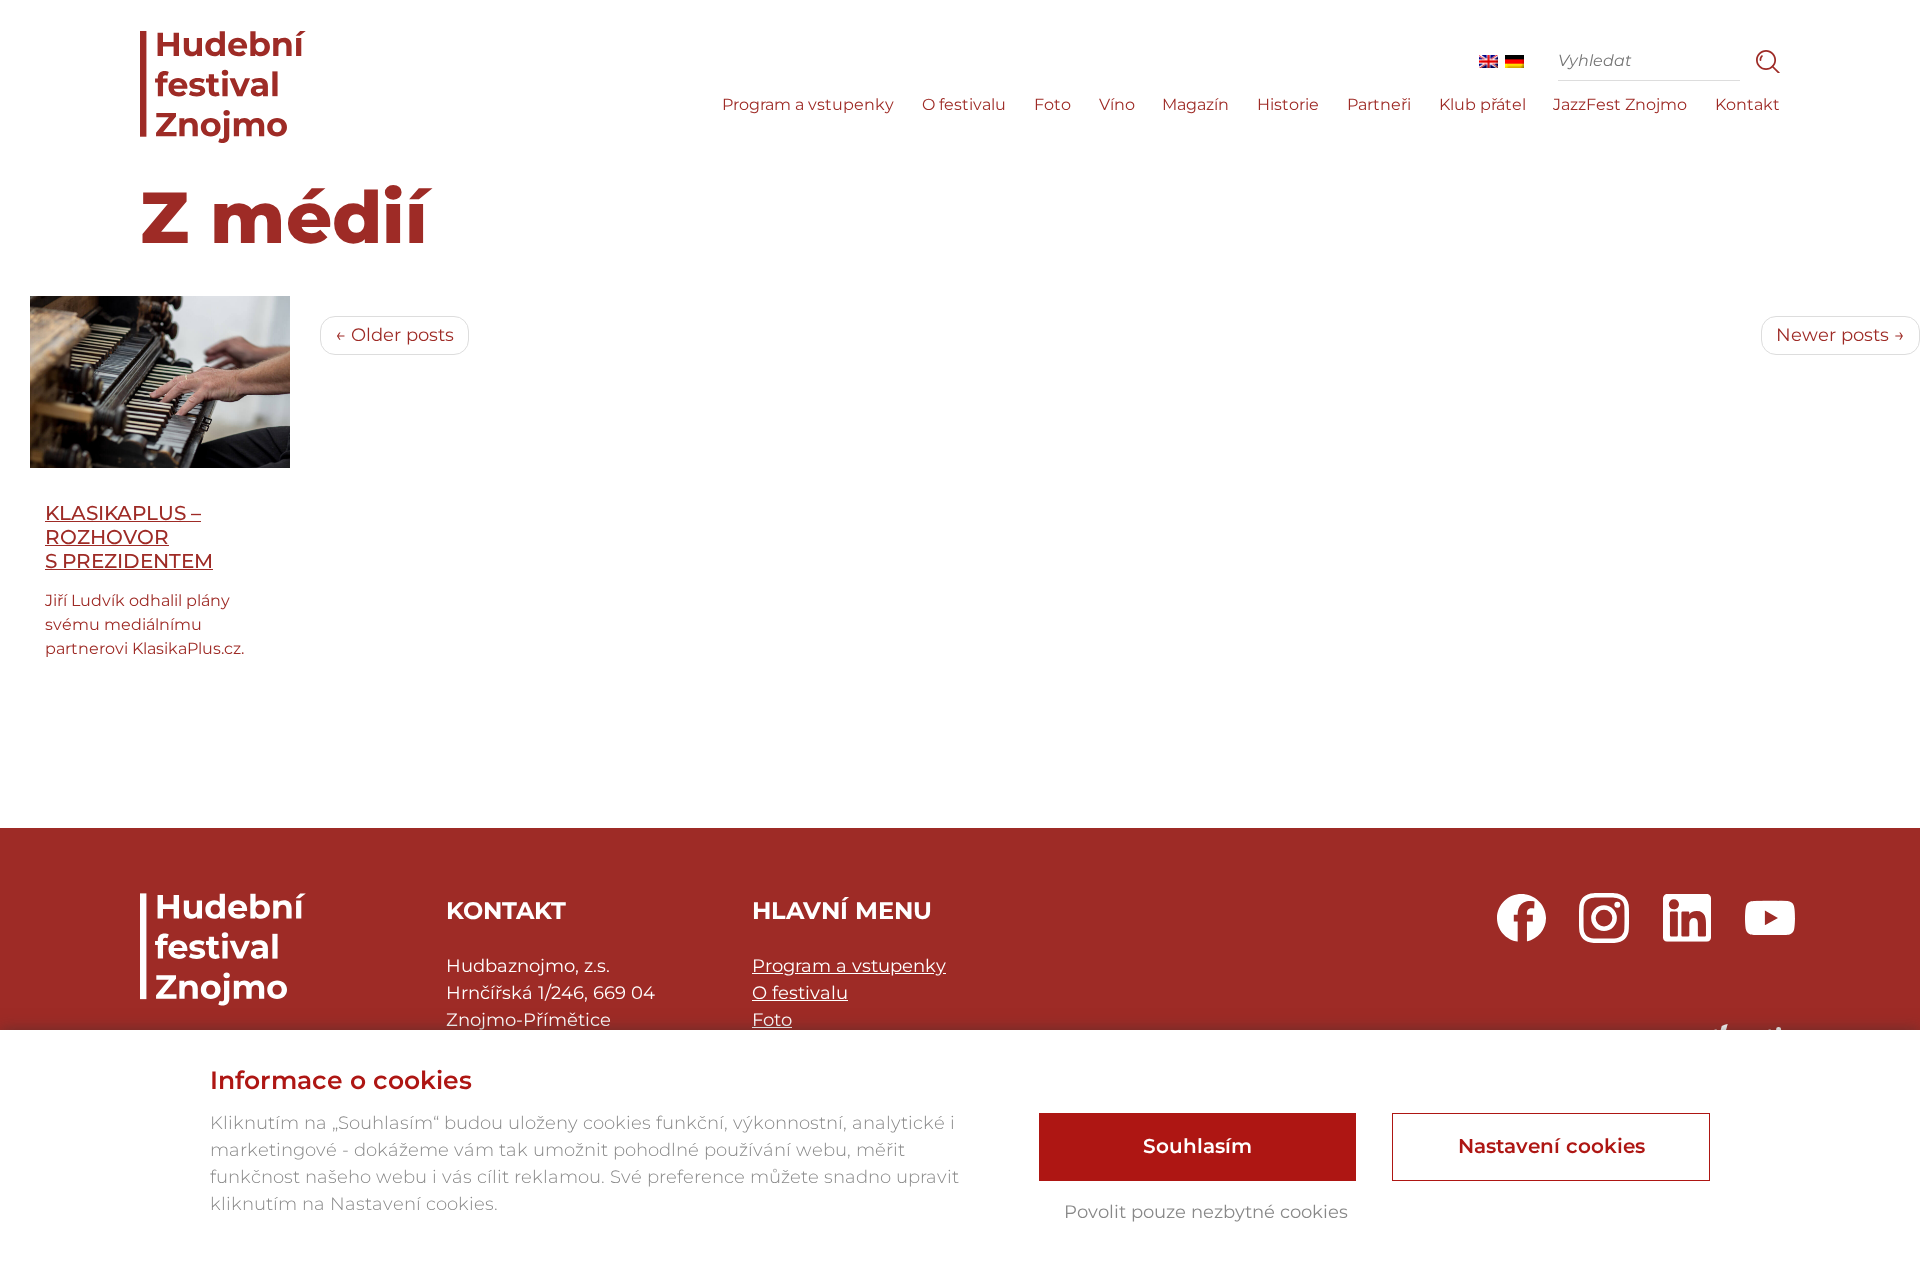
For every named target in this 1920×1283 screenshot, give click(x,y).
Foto (1052, 104)
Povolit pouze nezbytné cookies (1206, 1212)
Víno (1117, 104)
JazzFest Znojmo (1620, 104)
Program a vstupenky (808, 104)
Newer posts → (1840, 335)
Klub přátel (1482, 104)
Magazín (1195, 104)
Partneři (1379, 104)
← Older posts (394, 335)
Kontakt (1747, 104)
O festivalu (964, 104)
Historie (1288, 104)
